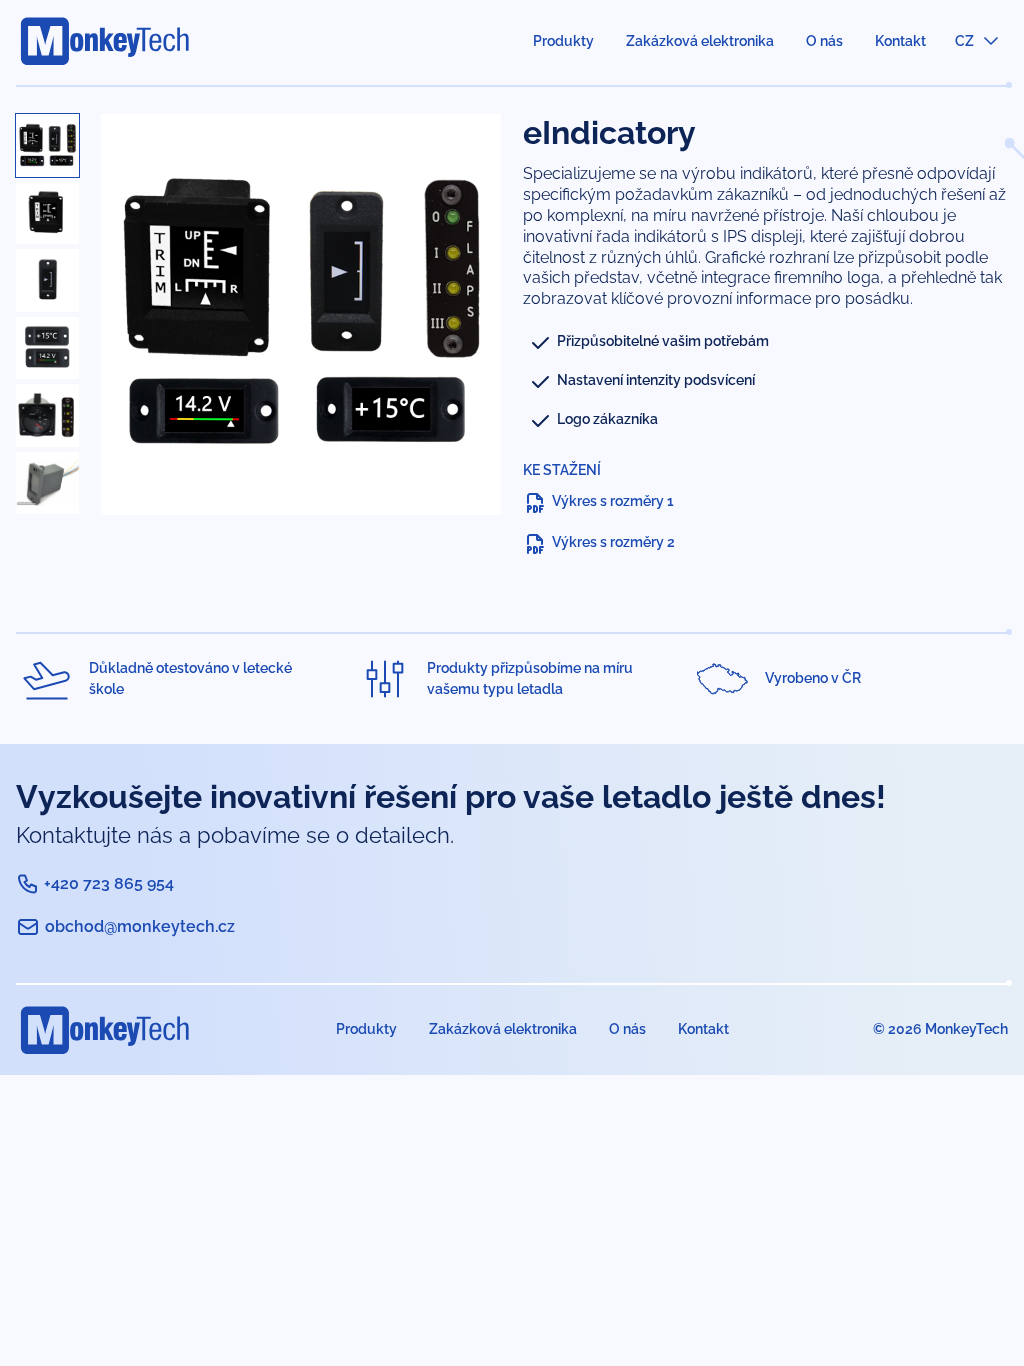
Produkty (563, 41)
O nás (824, 41)
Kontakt (900, 41)
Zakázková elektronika (700, 41)
